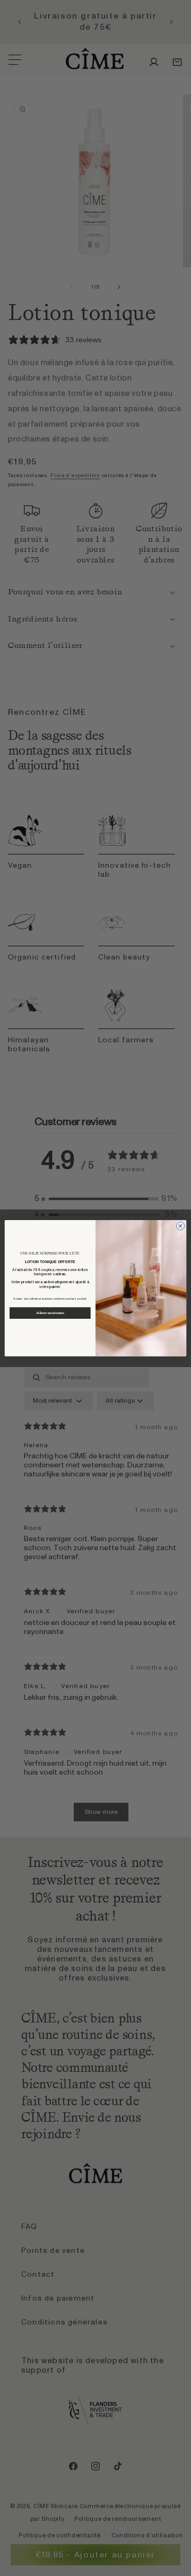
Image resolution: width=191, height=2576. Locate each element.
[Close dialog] (180, 1226)
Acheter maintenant (50, 1313)
